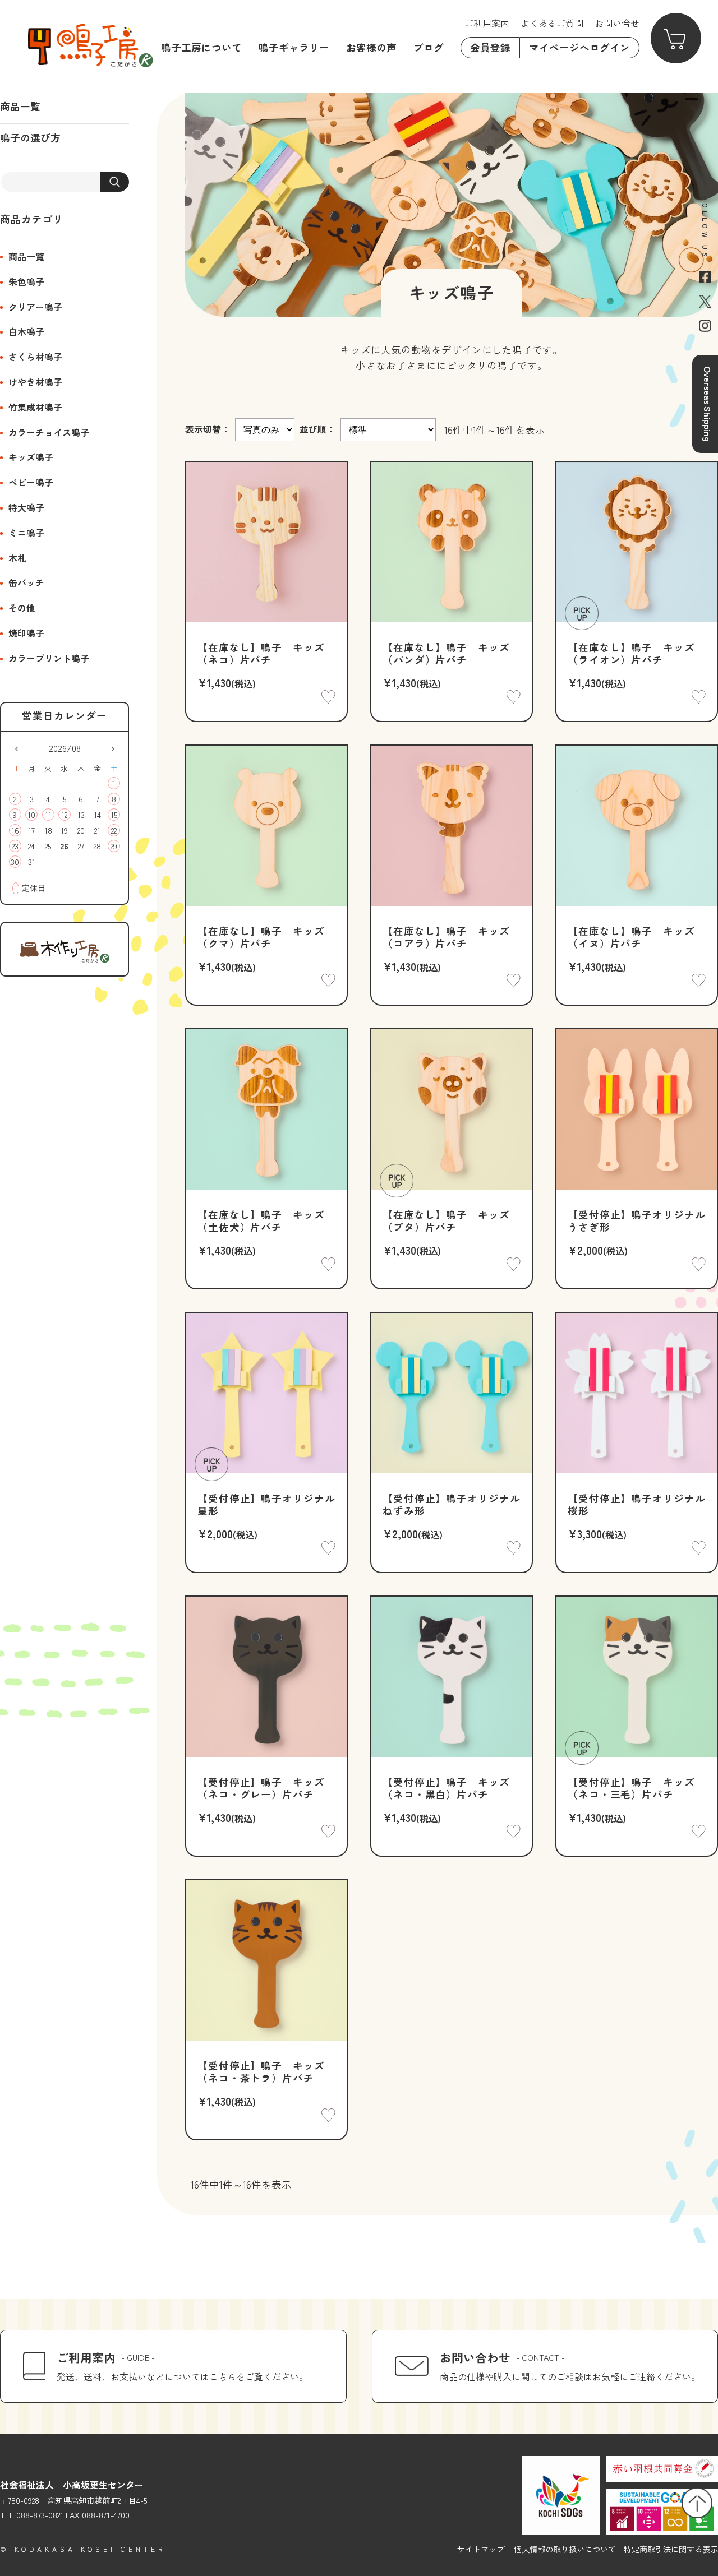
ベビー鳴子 (31, 482)
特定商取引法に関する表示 (671, 2549)
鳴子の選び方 (30, 138)
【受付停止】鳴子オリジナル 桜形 (642, 1504)
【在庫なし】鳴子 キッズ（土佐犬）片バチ (261, 1221)
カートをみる (676, 38)
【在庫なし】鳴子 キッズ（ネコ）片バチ (261, 653)
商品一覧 (20, 106)
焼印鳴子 (26, 633)
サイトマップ (481, 2549)
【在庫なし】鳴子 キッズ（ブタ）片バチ (446, 1221)
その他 (22, 608)
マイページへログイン (579, 47)
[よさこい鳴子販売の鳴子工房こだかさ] (91, 63)
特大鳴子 (26, 507)
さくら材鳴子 (35, 357)
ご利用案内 (487, 23)
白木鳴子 (26, 331)
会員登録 (490, 47)
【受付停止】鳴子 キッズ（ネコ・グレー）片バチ (261, 1788)
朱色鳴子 (26, 281)
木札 (17, 558)
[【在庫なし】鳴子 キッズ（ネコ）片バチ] (266, 543)
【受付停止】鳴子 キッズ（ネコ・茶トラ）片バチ (261, 2072)
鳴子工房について (201, 47)
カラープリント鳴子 (49, 658)
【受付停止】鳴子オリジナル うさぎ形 (642, 1221)
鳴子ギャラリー (294, 47)
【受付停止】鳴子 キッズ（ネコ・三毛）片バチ (631, 1788)
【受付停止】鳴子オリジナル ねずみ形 (457, 1504)
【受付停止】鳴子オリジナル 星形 (271, 1504)
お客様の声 (371, 47)
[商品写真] (452, 543)
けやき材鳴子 (35, 382)
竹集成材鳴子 (35, 407)
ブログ (429, 47)
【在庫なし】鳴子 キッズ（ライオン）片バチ (631, 653)
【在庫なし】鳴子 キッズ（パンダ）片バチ (446, 653)
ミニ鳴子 (26, 533)
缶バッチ (26, 582)
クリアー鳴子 (35, 307)
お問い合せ (617, 23)
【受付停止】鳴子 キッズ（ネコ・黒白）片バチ (446, 1788)
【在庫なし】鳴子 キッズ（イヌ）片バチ (631, 937)
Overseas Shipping (708, 404)
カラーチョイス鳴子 (49, 432)
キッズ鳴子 (31, 457)
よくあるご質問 (552, 23)
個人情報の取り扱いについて (565, 2549)
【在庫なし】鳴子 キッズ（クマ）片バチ (261, 937)
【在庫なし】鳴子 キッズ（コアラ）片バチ (446, 937)
